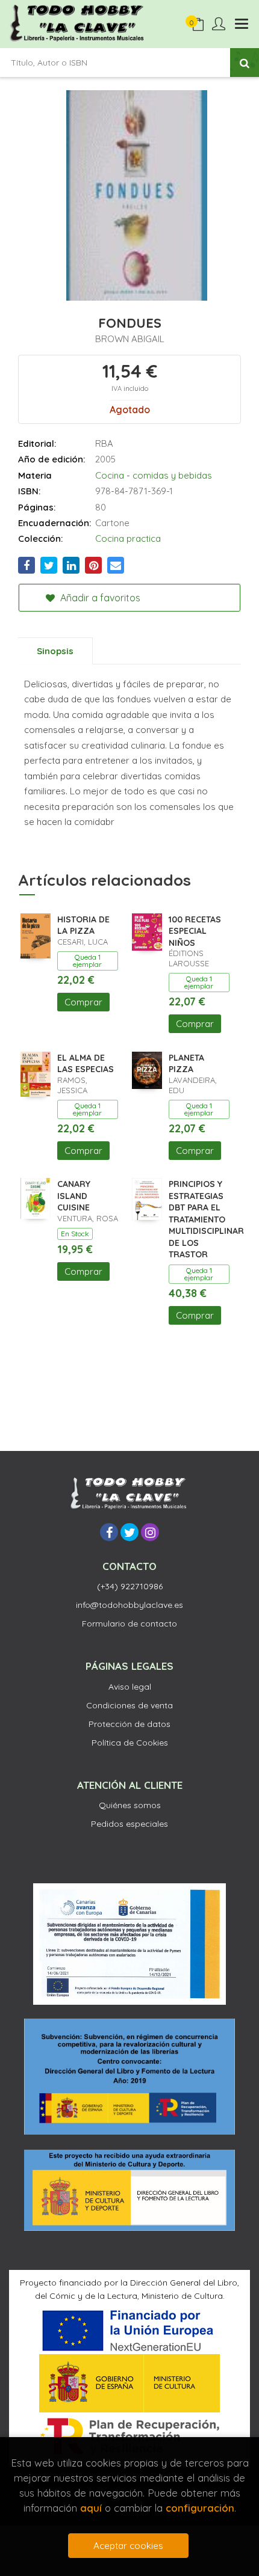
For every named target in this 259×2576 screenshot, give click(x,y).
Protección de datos (129, 1724)
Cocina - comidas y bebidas (154, 475)
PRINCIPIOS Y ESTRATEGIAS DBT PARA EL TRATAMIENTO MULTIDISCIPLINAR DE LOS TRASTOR (206, 1219)
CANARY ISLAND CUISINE (74, 1196)
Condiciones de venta (129, 1705)
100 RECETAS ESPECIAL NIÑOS (195, 931)
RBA (104, 443)
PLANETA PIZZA (186, 1064)
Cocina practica (128, 538)
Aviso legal (130, 1687)
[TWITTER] (129, 1532)
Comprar (83, 1002)
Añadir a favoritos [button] (99, 598)
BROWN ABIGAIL (130, 339)
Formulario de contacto (129, 1624)
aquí (91, 2508)
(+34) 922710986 (130, 1586)
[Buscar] (245, 63)
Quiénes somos (130, 1805)
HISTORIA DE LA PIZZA (83, 925)
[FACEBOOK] (109, 1532)
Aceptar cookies (128, 2546)
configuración (200, 2508)
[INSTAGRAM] (150, 1532)
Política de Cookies (130, 1743)
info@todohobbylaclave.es (129, 1605)
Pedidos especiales (129, 1824)
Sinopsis (55, 651)
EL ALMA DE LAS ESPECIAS (86, 1064)
